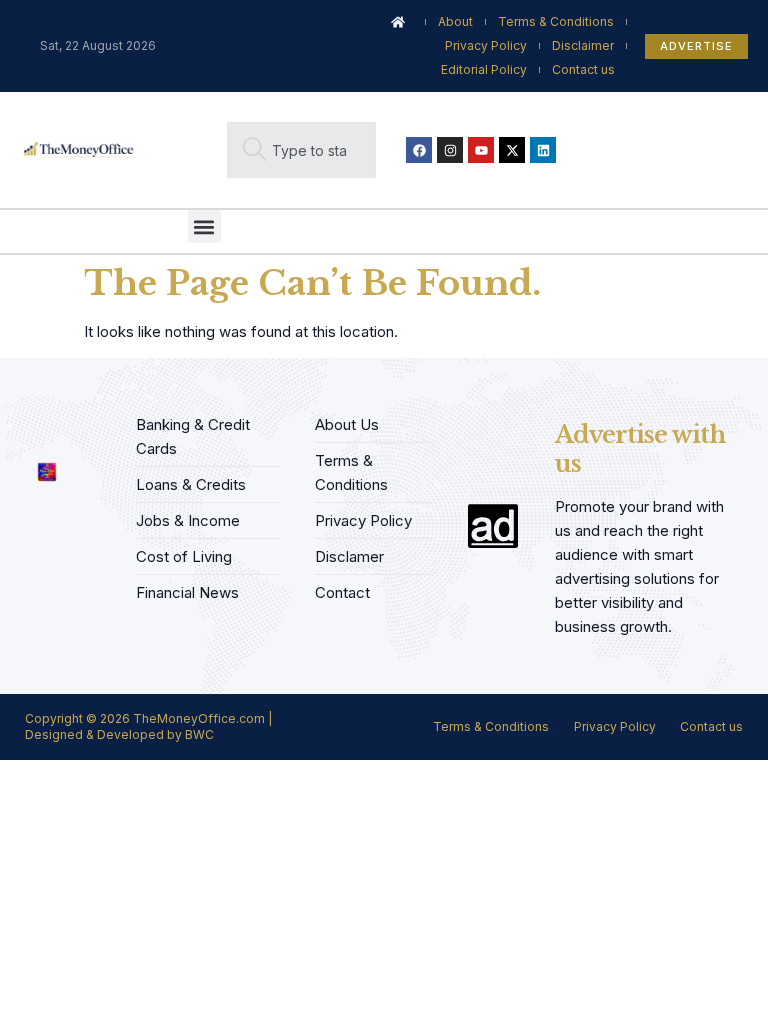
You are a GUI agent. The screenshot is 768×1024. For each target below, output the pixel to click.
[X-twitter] (512, 150)
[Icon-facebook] (31, 419)
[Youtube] (481, 150)
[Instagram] (450, 150)
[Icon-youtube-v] (31, 432)
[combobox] (301, 150)
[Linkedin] (543, 150)
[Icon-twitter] (62, 419)
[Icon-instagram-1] (93, 419)
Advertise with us (640, 449)
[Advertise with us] (493, 526)
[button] (204, 226)
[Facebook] (419, 150)
